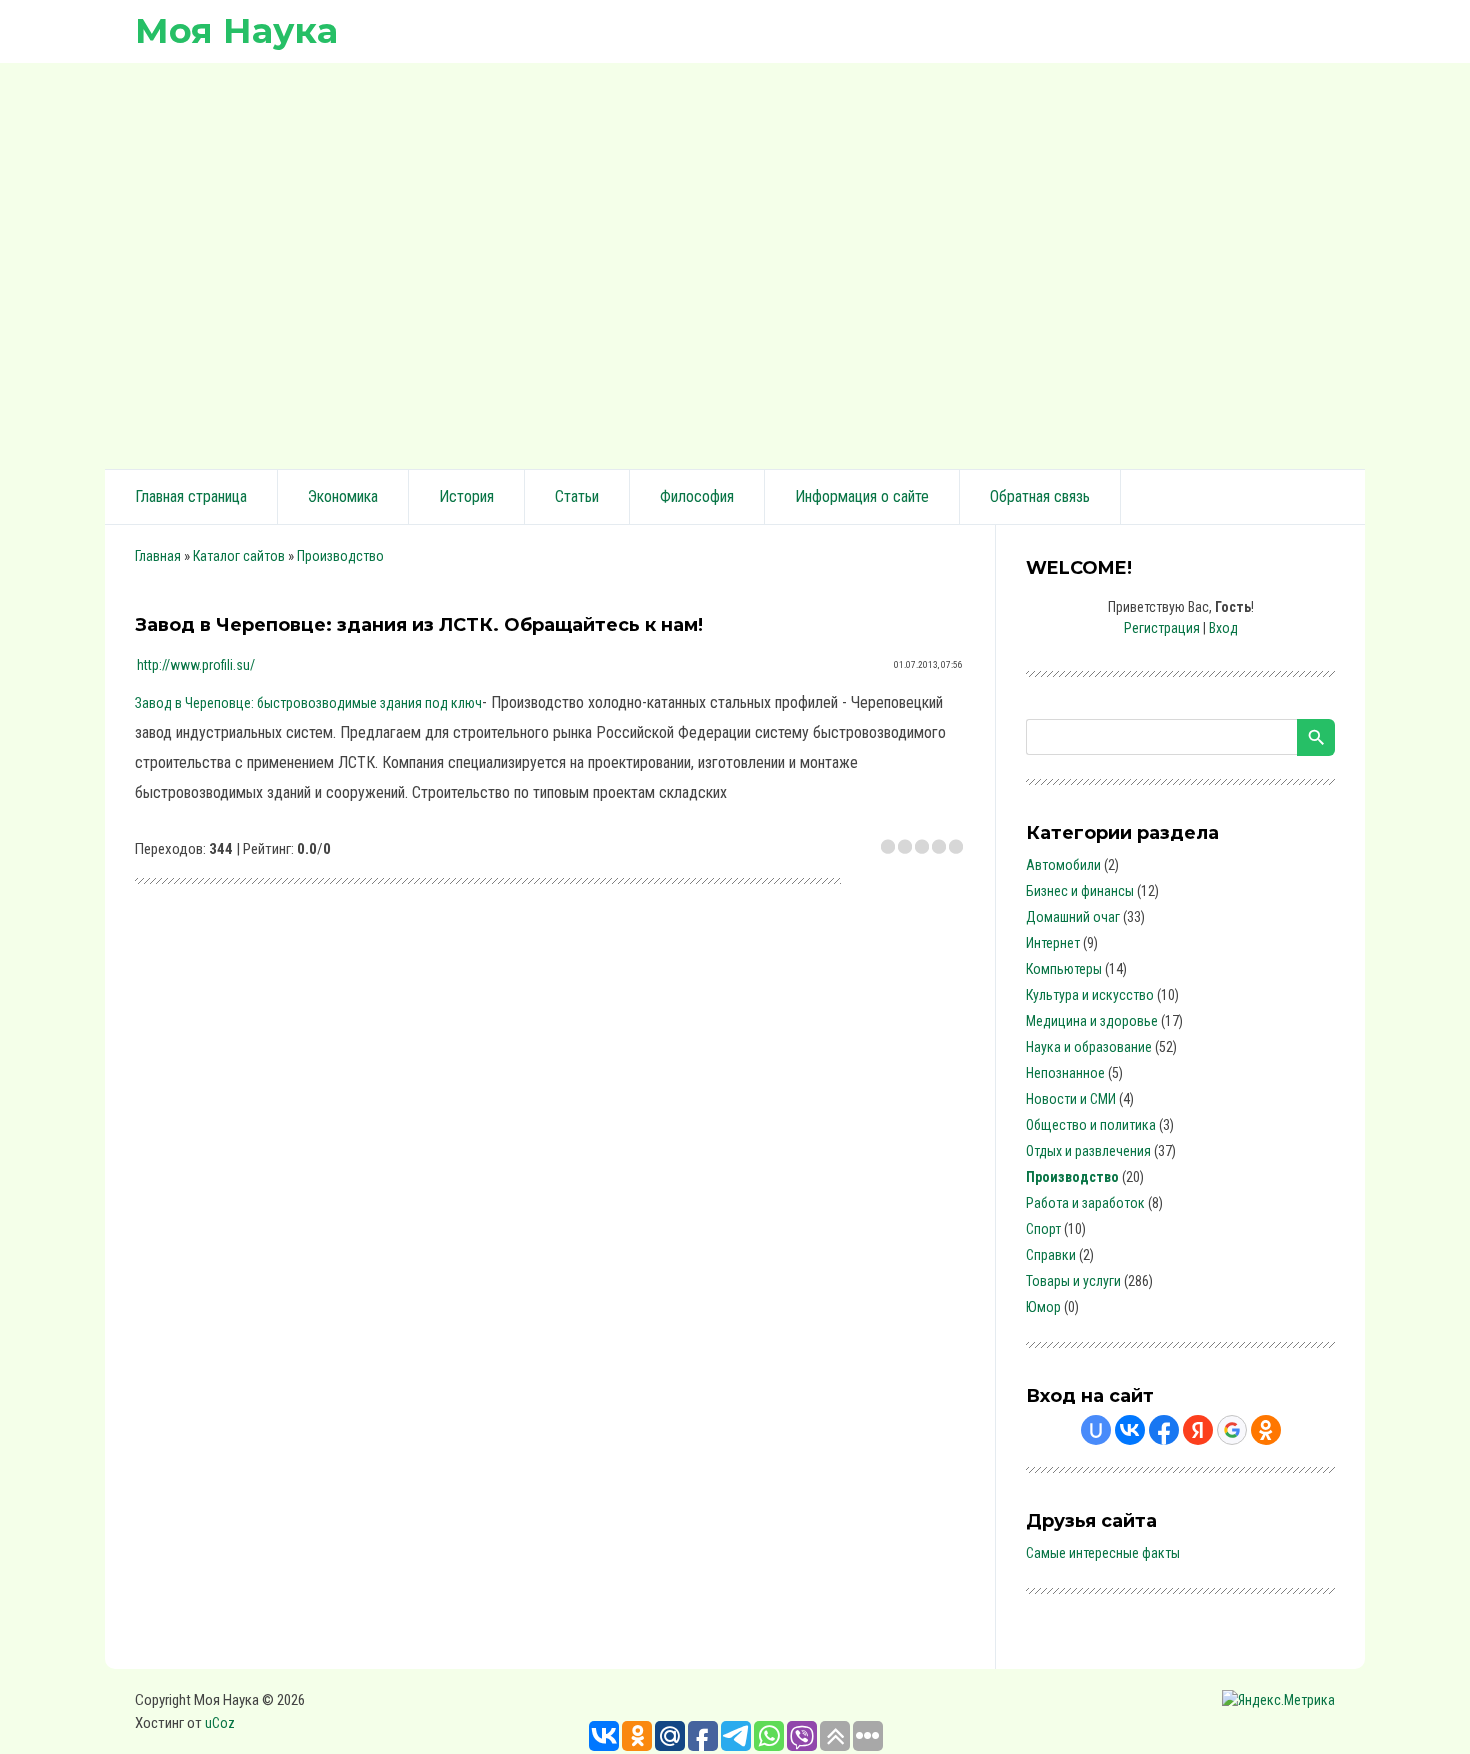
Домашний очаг (1073, 917)
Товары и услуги (1073, 1281)
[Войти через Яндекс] (1198, 1430)
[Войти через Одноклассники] (1266, 1430)
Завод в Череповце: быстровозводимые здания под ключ (308, 703)
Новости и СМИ (1071, 1099)
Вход (1223, 628)
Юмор (1043, 1307)
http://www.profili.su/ (196, 665)
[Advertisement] (735, 263)
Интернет (1053, 943)
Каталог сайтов (239, 556)
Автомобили (1063, 865)
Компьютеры (1064, 969)
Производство (340, 556)
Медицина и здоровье (1092, 1021)
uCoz (220, 1723)
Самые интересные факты (1103, 1553)
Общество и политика (1091, 1125)
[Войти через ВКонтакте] (1130, 1430)
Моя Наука (236, 30)
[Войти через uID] (1096, 1430)
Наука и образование (1089, 1047)
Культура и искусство (1090, 995)
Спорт (1043, 1229)
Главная (158, 556)
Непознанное (1065, 1073)
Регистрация (1162, 628)
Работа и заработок (1085, 1203)
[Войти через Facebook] (1164, 1430)
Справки (1051, 1255)
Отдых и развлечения (1088, 1151)
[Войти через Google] (1232, 1430)
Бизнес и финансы (1080, 891)
